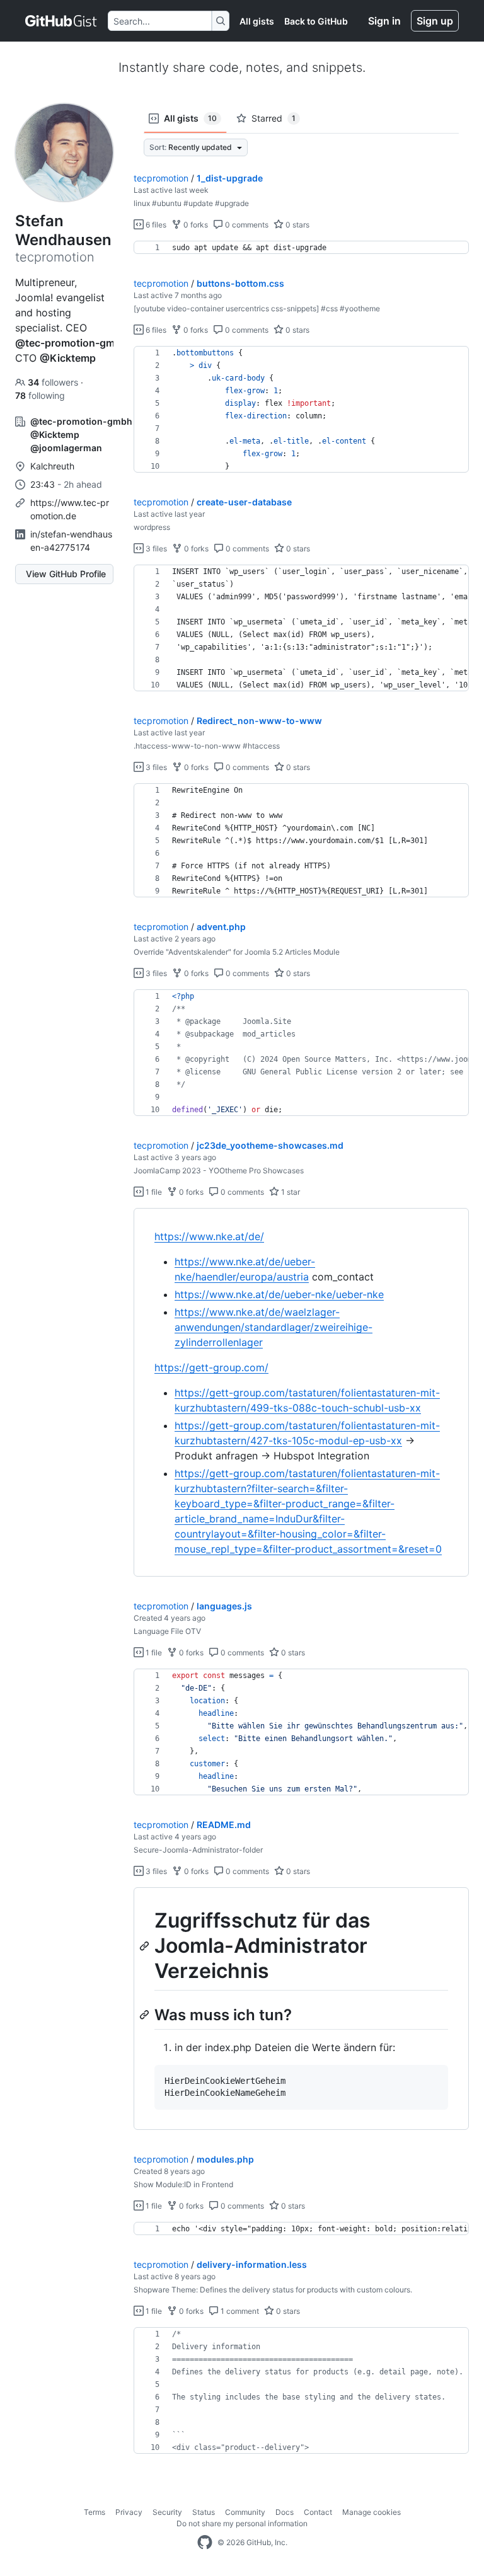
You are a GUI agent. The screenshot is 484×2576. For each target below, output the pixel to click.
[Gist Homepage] (61, 21)
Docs (285, 2512)
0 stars (297, 225)
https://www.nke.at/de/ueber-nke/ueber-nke (279, 1294)
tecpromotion (161, 178)
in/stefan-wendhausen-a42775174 (71, 541)
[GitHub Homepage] (205, 2543)
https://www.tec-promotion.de (70, 509)
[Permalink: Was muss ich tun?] (146, 2015)
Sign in (384, 21)
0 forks (195, 225)
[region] (301, 248)
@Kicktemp (68, 358)
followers (54, 382)
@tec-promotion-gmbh (71, 343)
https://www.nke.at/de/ (209, 1236)
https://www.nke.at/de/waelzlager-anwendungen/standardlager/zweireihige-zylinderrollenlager (274, 1327)
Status (204, 2512)
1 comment (239, 2311)
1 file (153, 1192)
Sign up (435, 21)
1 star (290, 1192)
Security (167, 2512)
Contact (318, 2512)
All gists (257, 21)
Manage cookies (372, 2512)
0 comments (246, 225)
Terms (95, 2512)
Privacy (129, 2512)
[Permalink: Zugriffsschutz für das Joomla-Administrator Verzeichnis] (146, 1946)
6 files (155, 225)
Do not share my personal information (242, 2523)
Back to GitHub (316, 21)
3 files (155, 549)
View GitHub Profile (66, 574)
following (40, 395)
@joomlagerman (66, 448)
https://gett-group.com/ (211, 1367)
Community (245, 2512)
